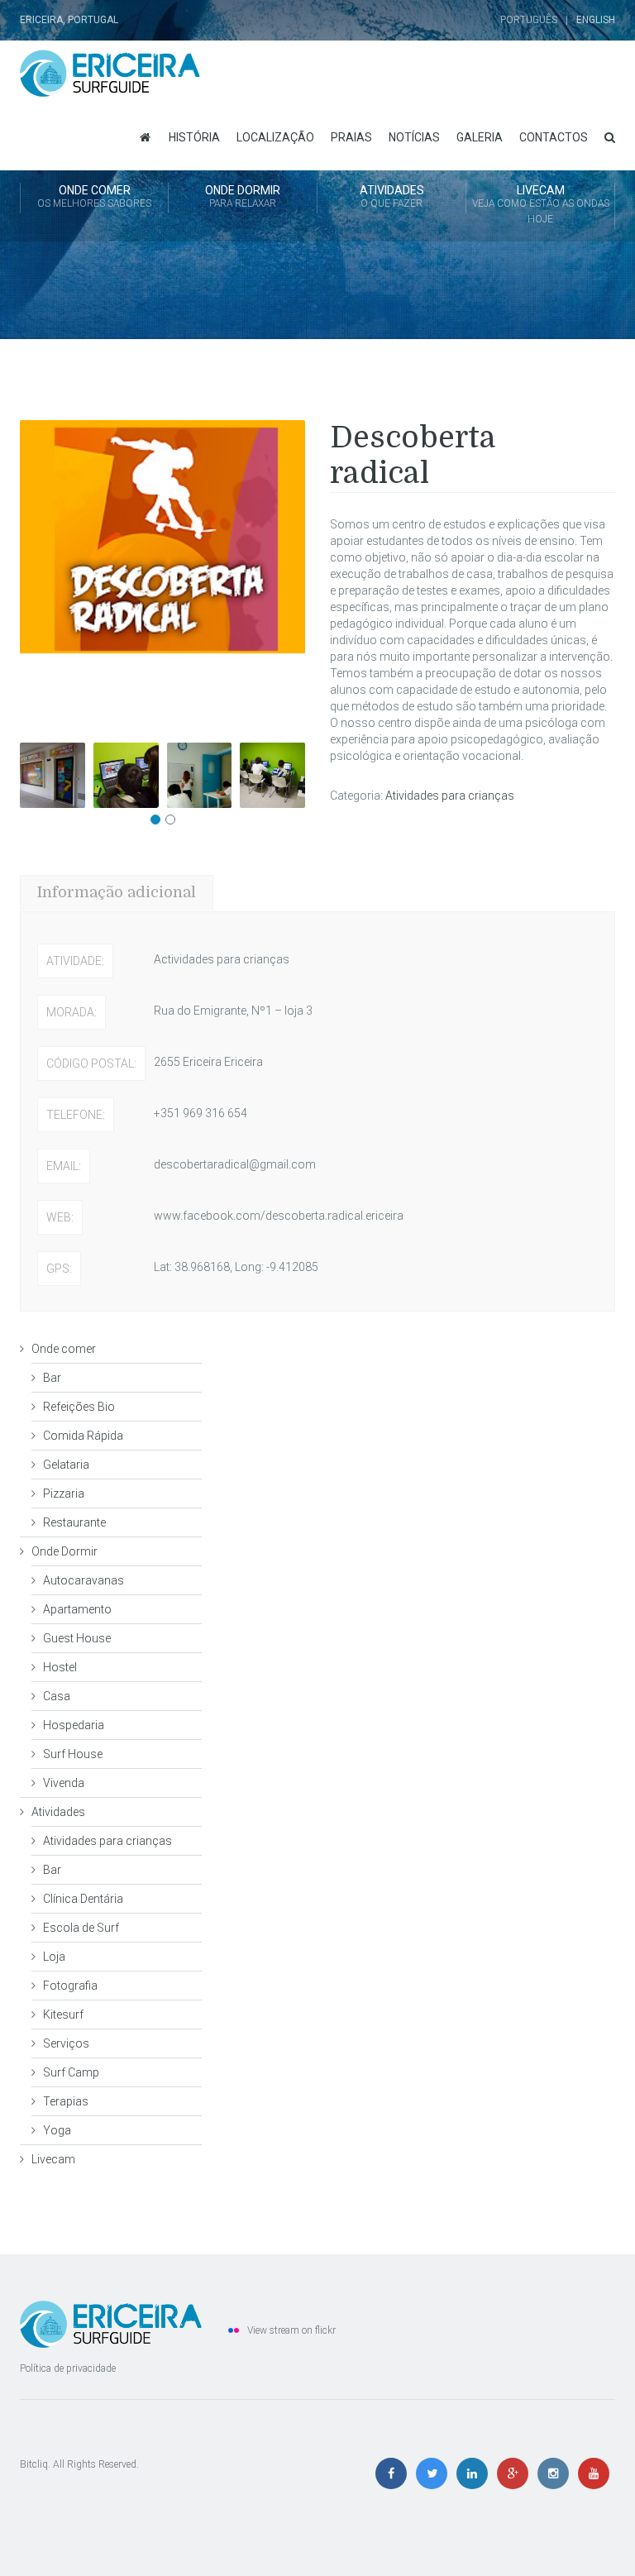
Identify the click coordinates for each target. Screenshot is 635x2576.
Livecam (541, 204)
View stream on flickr (291, 2330)
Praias (351, 137)
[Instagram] (557, 2474)
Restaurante (74, 1522)
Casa (57, 1696)
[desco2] (200, 775)
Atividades (392, 196)
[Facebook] (395, 2474)
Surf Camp (71, 2072)
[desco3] (272, 775)
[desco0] (53, 775)
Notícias (414, 137)
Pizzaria (64, 1494)
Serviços (66, 2043)
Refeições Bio (79, 1407)
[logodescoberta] (162, 575)
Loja (54, 1957)
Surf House (73, 1754)
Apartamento (77, 1609)
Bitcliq (34, 2464)
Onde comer (94, 196)
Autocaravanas (84, 1580)
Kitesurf (63, 2014)
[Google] (516, 2474)
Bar (52, 1378)
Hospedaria (74, 1725)
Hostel (60, 1667)
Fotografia (70, 1986)
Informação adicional (117, 892)
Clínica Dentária (83, 1899)
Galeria (480, 137)
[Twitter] (435, 2474)
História (194, 137)
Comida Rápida (83, 1436)
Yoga (57, 2130)
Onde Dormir (243, 196)
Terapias (66, 2101)
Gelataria (66, 1465)
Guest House (77, 1638)
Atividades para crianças (450, 796)
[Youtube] (596, 2474)
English (596, 20)
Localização (275, 137)
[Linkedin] (476, 2474)
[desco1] (126, 775)
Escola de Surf (81, 1928)
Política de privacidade (68, 2368)
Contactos (554, 137)
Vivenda (64, 1783)
